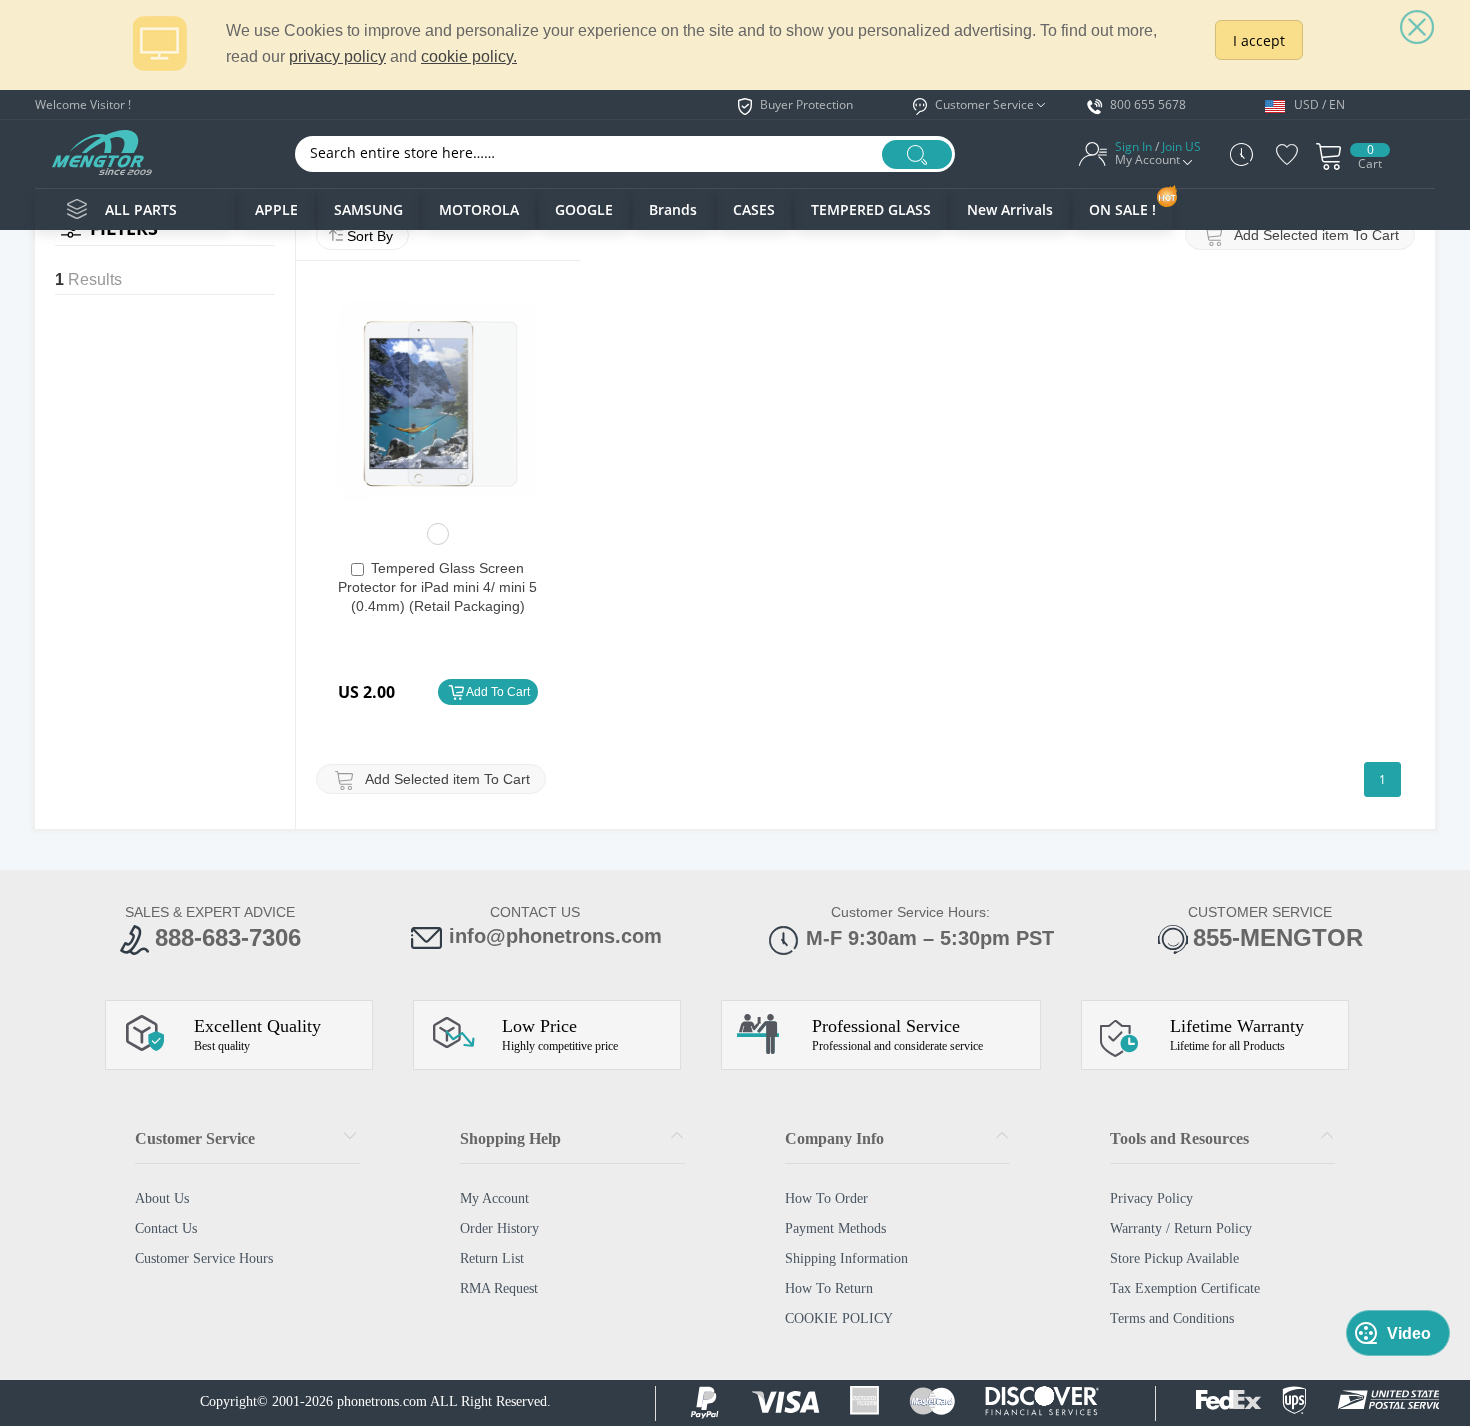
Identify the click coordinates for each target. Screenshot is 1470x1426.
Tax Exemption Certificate (1185, 1288)
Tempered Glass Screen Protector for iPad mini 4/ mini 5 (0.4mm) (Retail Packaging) (437, 587)
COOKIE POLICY (839, 1318)
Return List (492, 1258)
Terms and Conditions (1172, 1318)
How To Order (826, 1198)
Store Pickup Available (1174, 1258)
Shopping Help (510, 1138)
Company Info (834, 1138)
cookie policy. (469, 56)
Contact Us (166, 1228)
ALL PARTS (141, 209)
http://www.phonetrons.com (101, 152)
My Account (494, 1198)
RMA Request (499, 1288)
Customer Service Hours (204, 1258)
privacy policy (337, 56)
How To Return (829, 1288)
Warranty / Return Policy (1181, 1228)
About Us (162, 1198)
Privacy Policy (1151, 1198)
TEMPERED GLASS (871, 209)
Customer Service (195, 1138)
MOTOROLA (479, 209)
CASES (754, 209)
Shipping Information (846, 1258)
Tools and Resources (1179, 1138)
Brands (673, 209)
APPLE (276, 209)
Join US (1181, 147)
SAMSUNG (368, 209)
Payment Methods (835, 1228)
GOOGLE (584, 209)
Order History (499, 1228)
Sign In (1133, 147)
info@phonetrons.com (555, 936)
